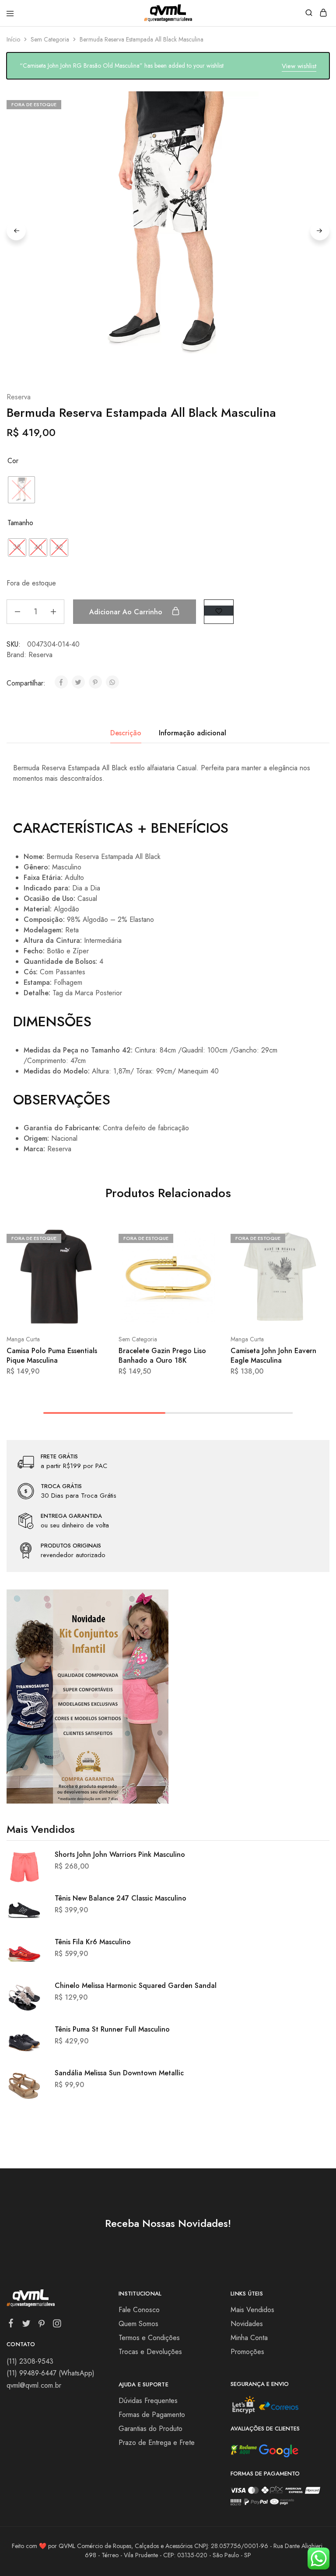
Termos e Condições (149, 2338)
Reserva (19, 397)
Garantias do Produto (150, 2429)
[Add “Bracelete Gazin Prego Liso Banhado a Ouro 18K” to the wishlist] (201, 1270)
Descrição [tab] (126, 733)
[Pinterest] (42, 2325)
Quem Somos (138, 2324)
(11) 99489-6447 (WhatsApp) (51, 2373)
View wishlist (299, 66)
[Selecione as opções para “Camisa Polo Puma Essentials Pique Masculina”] (89, 1237)
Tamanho (20, 523)
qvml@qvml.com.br (34, 2385)
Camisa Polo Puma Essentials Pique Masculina (52, 1355)
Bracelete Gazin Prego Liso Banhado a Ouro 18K (162, 1355)
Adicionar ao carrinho (127, 612)
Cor (13, 461)
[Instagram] (57, 2325)
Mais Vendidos (252, 2310)
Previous (16, 231)
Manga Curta (23, 1339)
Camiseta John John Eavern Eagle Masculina (273, 1355)
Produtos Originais (71, 1546)
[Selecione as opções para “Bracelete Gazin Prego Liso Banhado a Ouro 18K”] (201, 1237)
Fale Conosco (139, 2310)
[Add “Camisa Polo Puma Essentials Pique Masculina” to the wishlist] (89, 1270)
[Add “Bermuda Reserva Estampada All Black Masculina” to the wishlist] (219, 611)
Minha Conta (249, 2338)
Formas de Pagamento (152, 2415)
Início (13, 39)
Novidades (247, 2324)
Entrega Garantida (71, 1516)
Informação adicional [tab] (192, 733)
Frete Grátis (59, 1457)
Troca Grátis (61, 1486)
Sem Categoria (50, 39)
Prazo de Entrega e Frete (157, 2443)
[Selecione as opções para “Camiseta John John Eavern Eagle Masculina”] (313, 1237)
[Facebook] (11, 2325)
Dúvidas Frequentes (148, 2401)
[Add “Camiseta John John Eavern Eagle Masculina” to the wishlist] (313, 1270)
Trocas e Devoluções (150, 2352)
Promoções (247, 2352)
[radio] (21, 490)
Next (320, 231)
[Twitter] (26, 2325)
